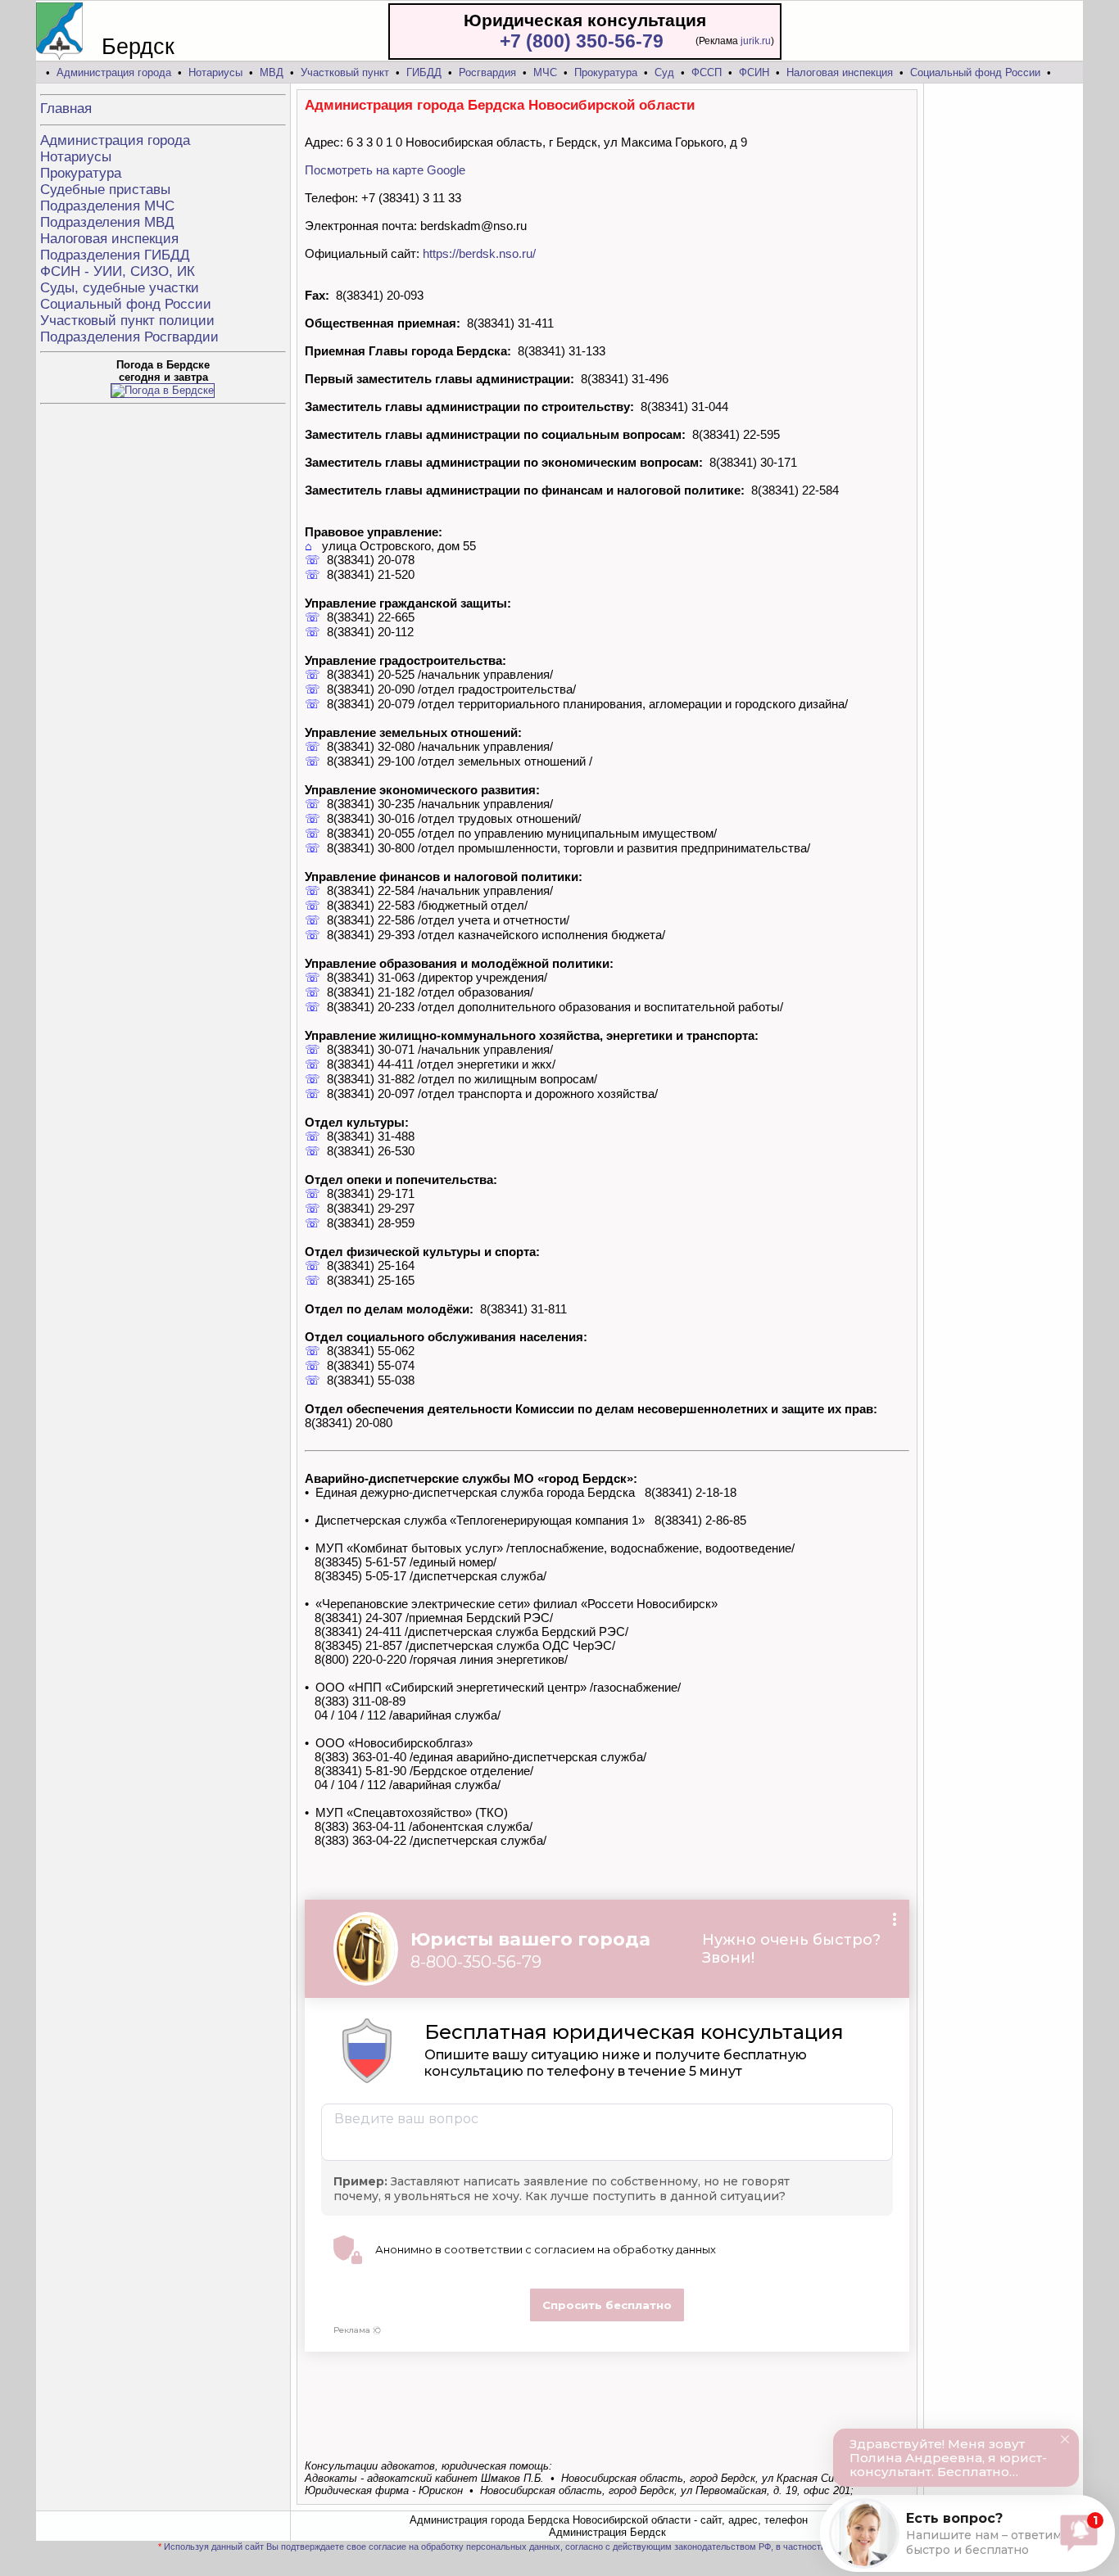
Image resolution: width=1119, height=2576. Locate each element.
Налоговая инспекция (840, 72)
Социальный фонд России (975, 72)
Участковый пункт (345, 72)
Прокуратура (606, 72)
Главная (66, 108)
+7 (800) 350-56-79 (582, 41)
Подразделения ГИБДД (115, 255)
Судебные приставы (105, 190)
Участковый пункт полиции (127, 321)
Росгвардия (487, 72)
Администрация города (114, 72)
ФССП (707, 72)
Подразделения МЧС (107, 206)
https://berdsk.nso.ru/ (479, 253)
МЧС (545, 72)
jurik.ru (756, 41)
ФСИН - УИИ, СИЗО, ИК (118, 271)
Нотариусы (215, 72)
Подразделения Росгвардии (129, 337)
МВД (272, 72)
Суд (664, 72)
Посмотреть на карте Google (385, 170)
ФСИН (754, 72)
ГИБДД (424, 72)
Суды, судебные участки (120, 288)
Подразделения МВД (107, 222)
